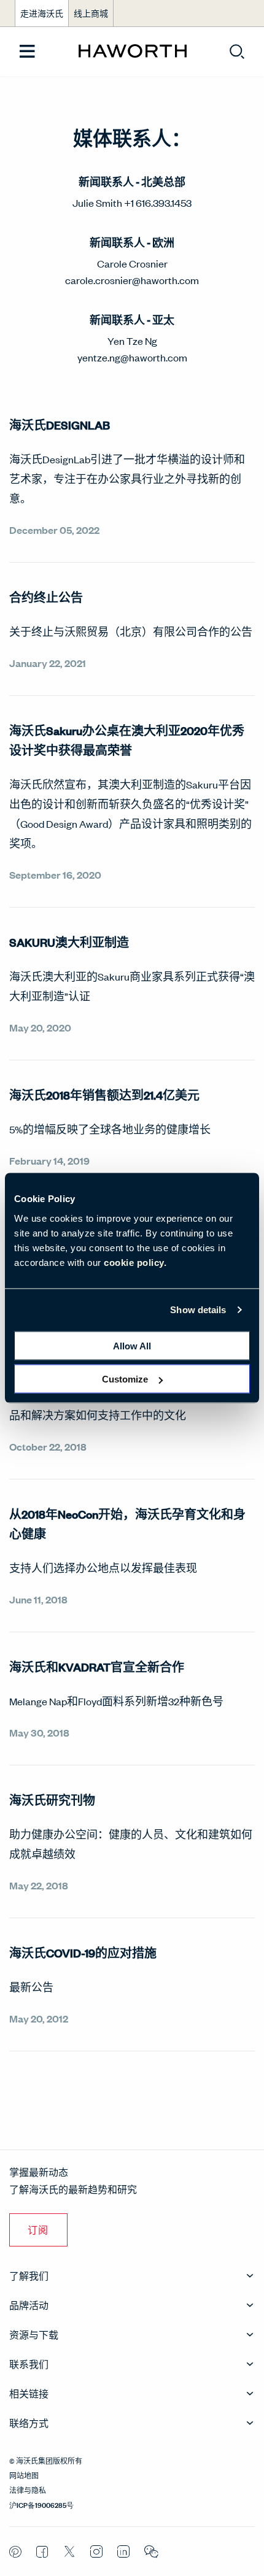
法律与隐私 (28, 2489)
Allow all (132, 1345)
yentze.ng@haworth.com (132, 357)
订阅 (38, 2230)
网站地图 (24, 2475)
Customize (125, 1379)
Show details (198, 1310)
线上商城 (91, 13)
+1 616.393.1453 (158, 202)
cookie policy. (135, 1262)
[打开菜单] (27, 52)
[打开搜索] (237, 52)
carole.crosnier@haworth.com (132, 280)
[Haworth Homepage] (132, 52)
